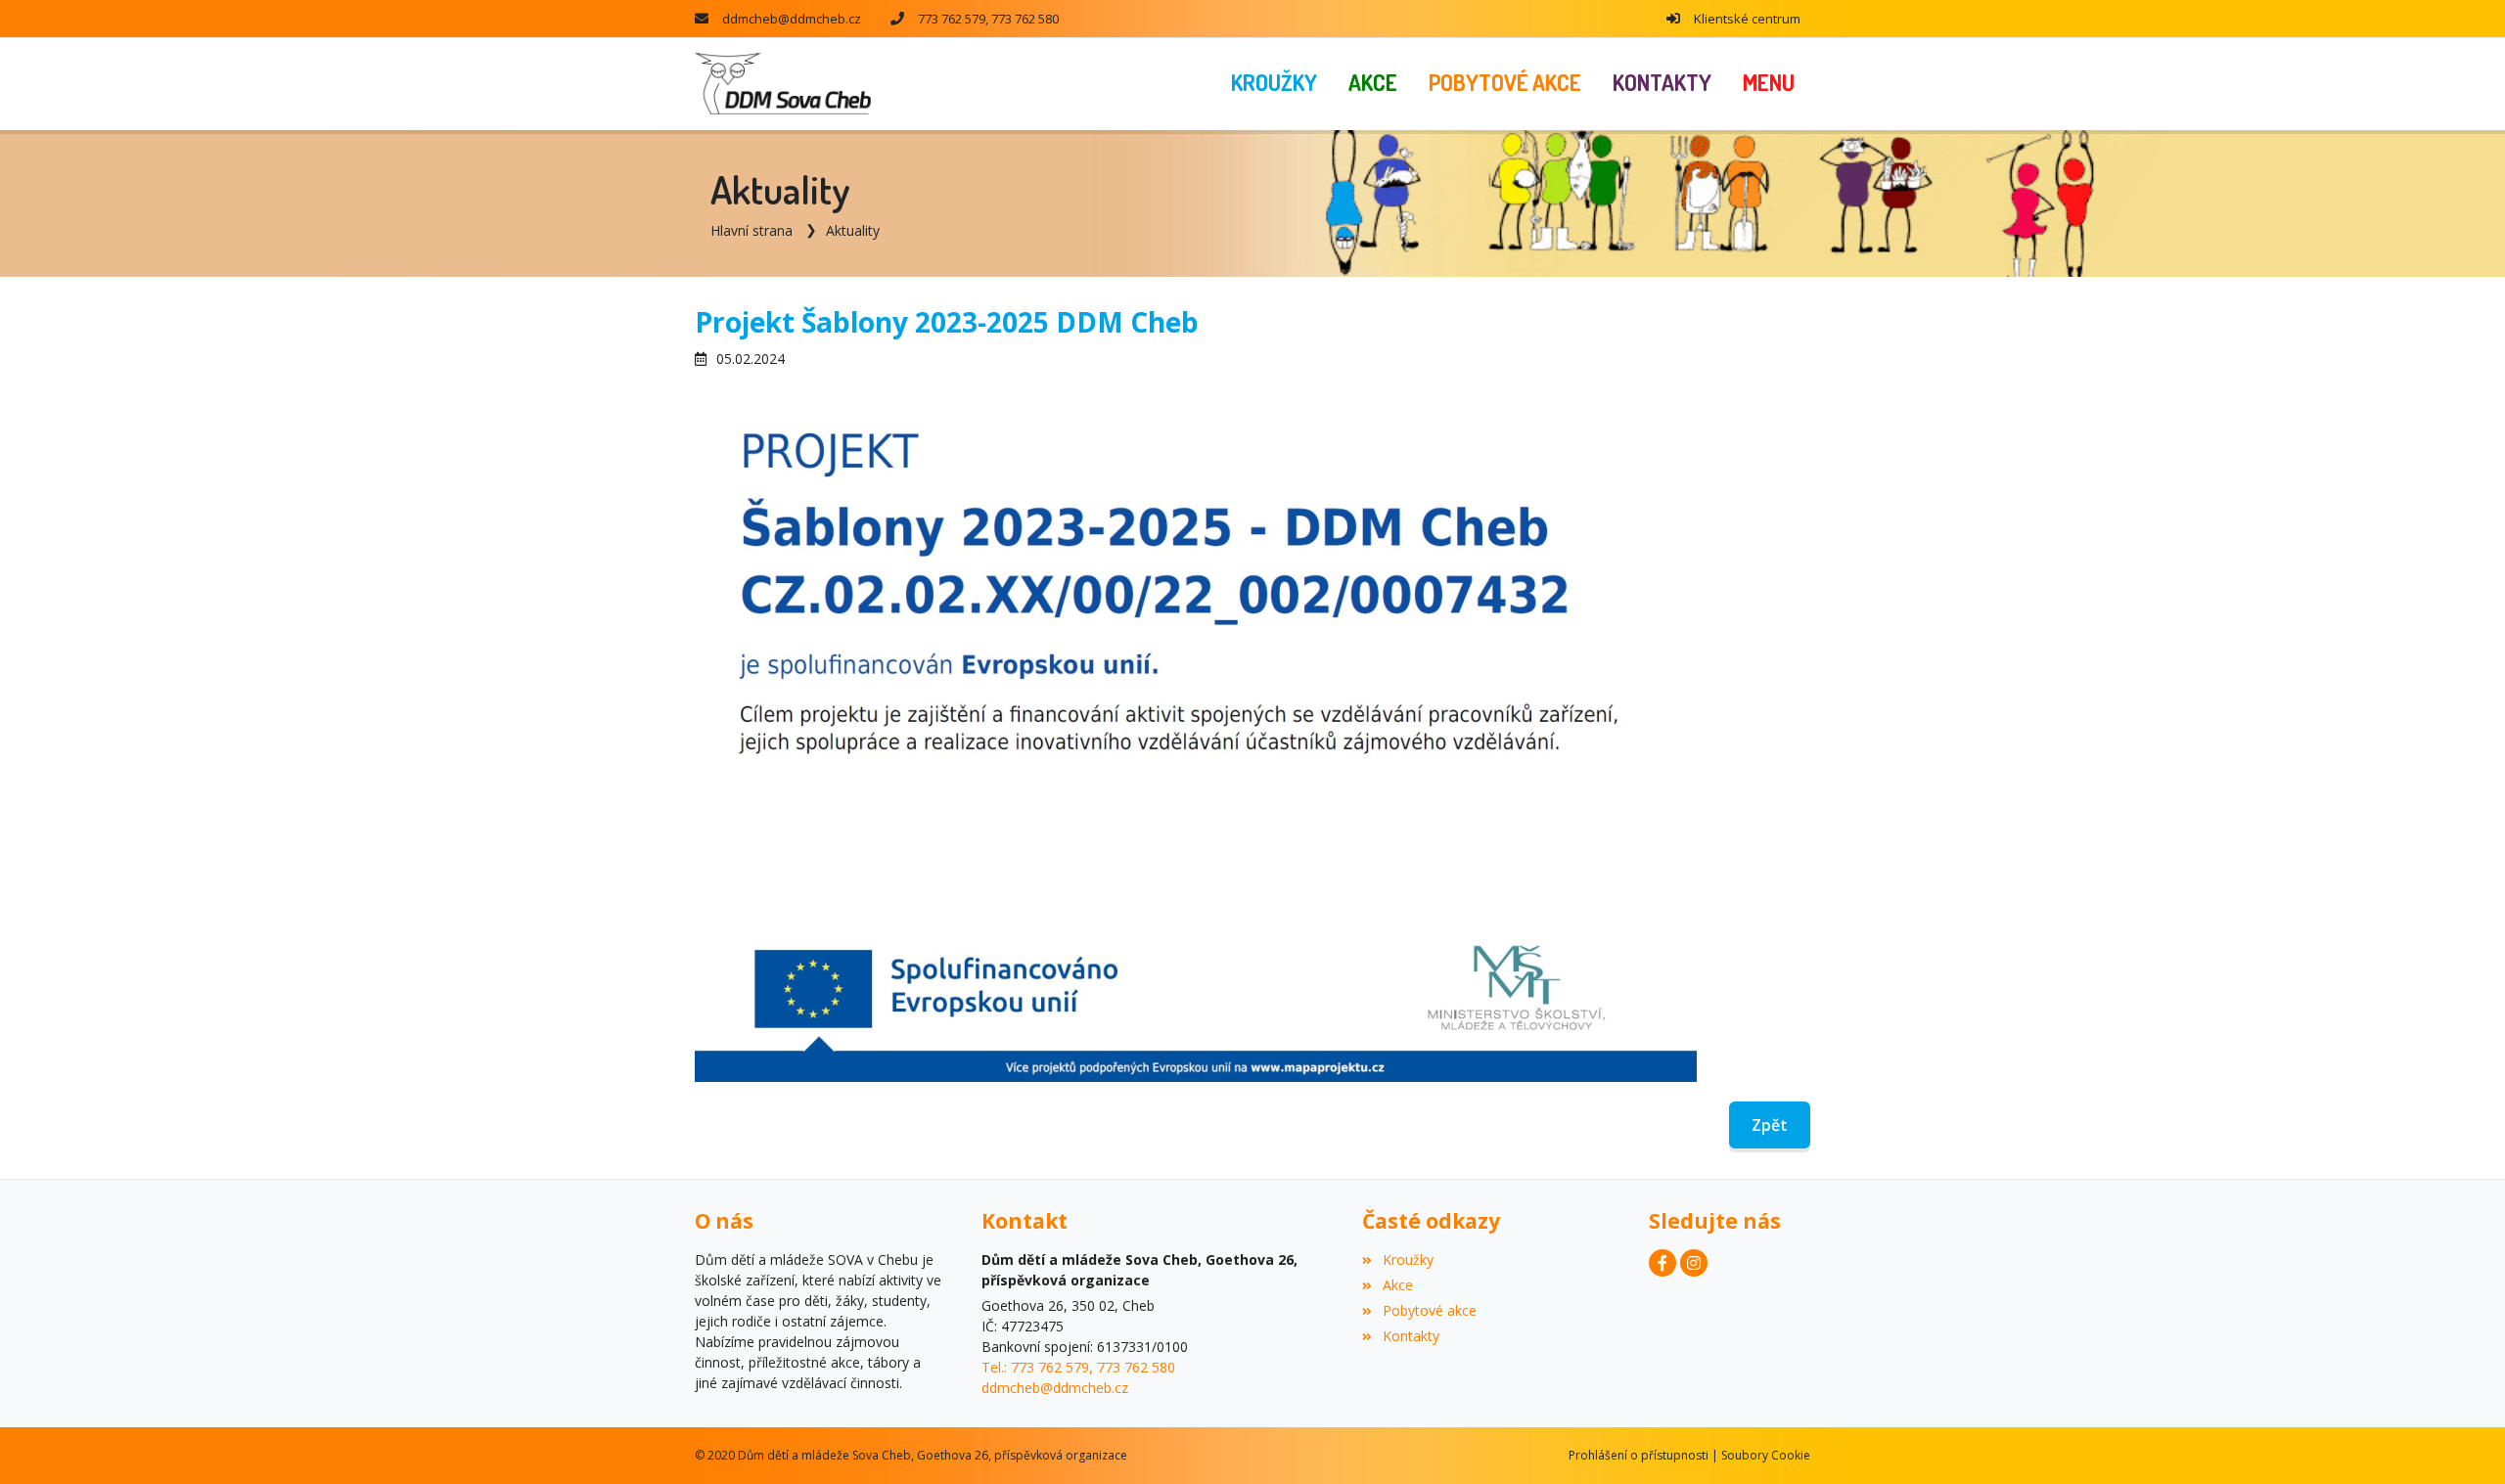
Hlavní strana (751, 230)
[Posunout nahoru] (2461, 1440)
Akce (1397, 1285)
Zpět (1770, 1125)
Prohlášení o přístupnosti (1639, 1455)
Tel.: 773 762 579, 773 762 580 (1078, 1367)
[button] (1769, 84)
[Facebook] (1662, 1263)
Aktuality (853, 230)
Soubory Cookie (1766, 1455)
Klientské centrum (1747, 19)
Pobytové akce (1429, 1310)
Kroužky (1408, 1259)
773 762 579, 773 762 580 (988, 19)
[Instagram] (1694, 1263)
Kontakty (1411, 1336)
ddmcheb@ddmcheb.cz (792, 19)
